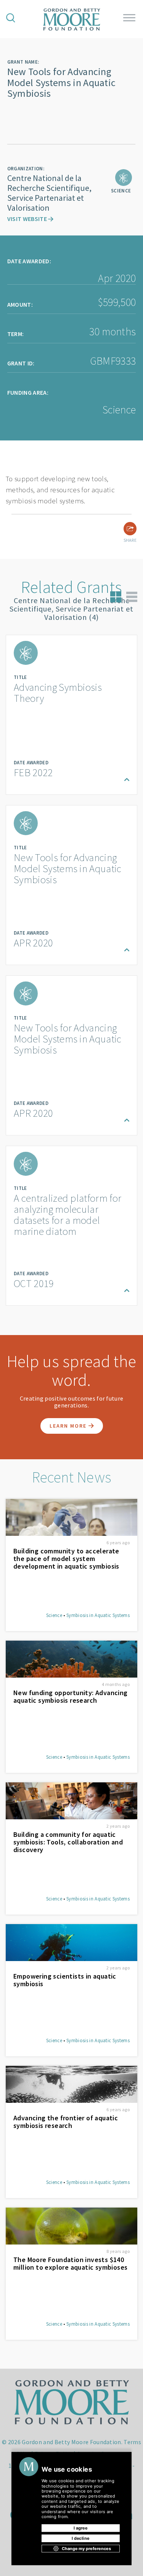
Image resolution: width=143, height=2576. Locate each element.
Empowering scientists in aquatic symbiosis (65, 1980)
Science (54, 1615)
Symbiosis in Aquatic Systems (98, 1615)
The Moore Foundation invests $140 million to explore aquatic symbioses (70, 2264)
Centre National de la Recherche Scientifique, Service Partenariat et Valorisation (49, 193)
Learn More (69, 1426)
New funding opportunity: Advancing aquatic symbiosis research (71, 1697)
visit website (28, 219)
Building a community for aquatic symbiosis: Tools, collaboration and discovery (68, 1842)
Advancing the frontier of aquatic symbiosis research (66, 2122)
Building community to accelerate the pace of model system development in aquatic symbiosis (66, 1559)
